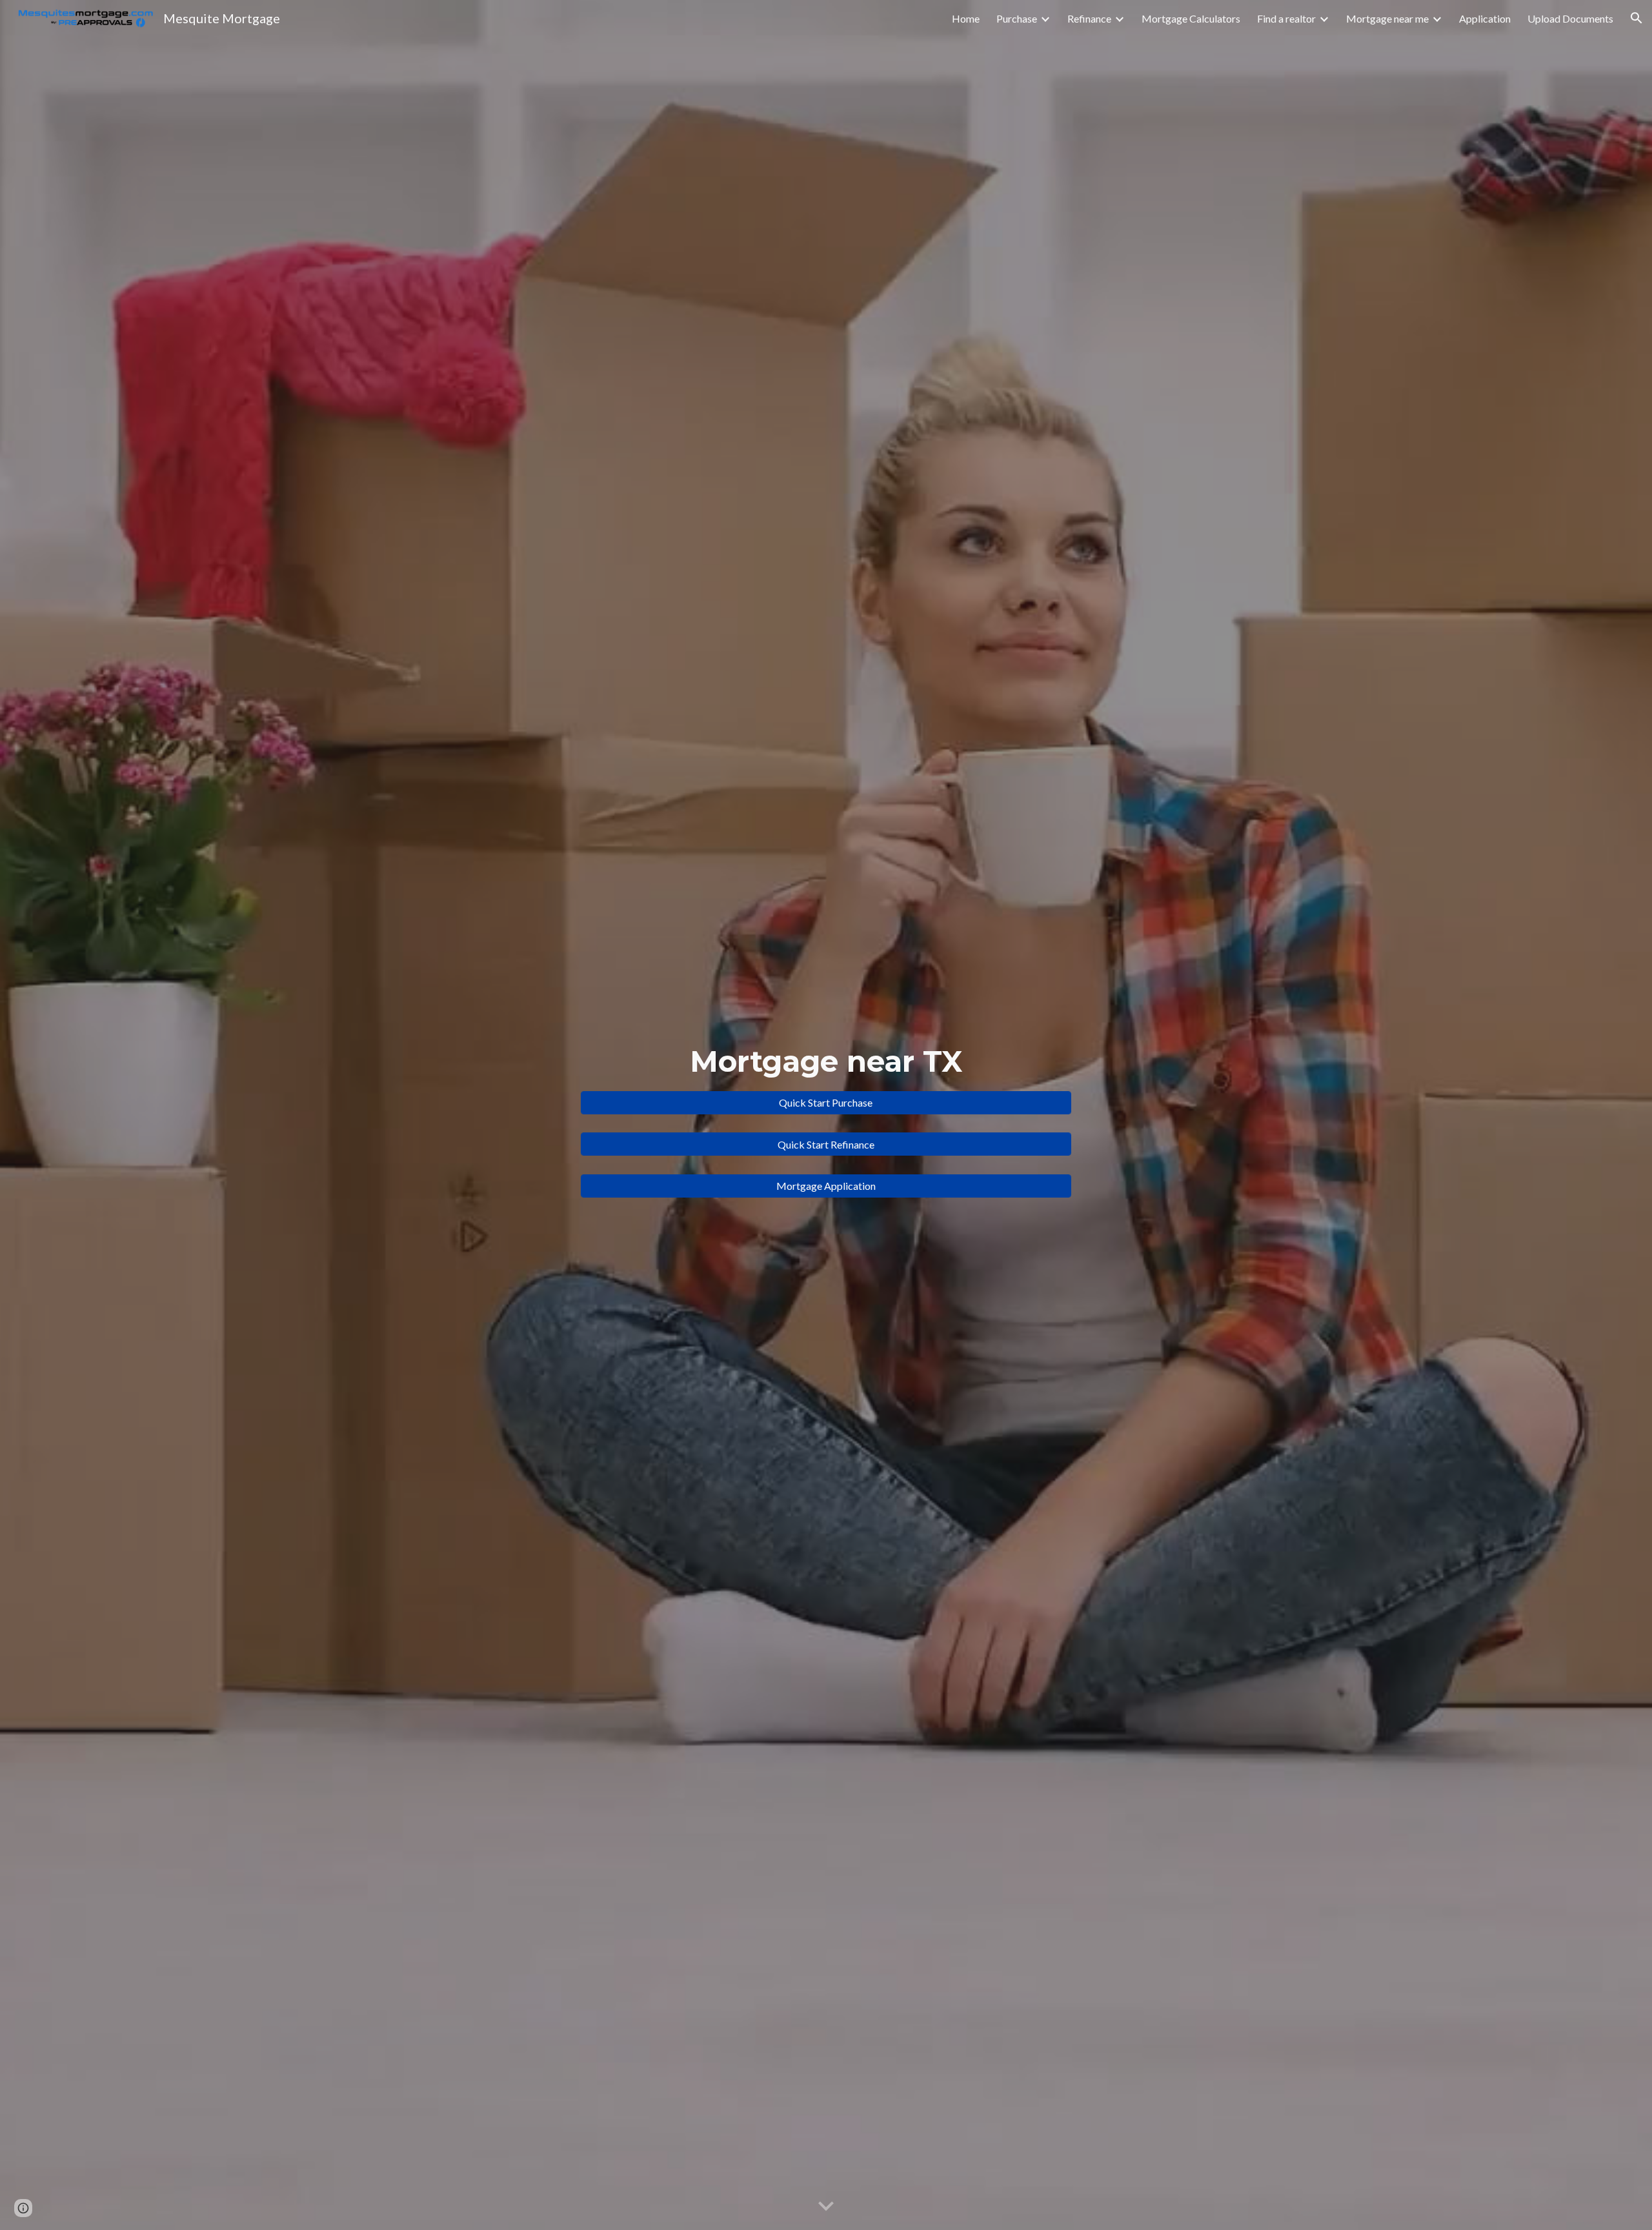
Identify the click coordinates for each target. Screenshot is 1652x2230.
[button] (1637, 18)
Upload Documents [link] (1570, 18)
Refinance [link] (1089, 18)
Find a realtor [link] (1286, 18)
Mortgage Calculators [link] (1191, 18)
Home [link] (966, 18)
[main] (826, 1062)
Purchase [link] (1017, 18)
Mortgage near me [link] (1387, 18)
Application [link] (1485, 18)
